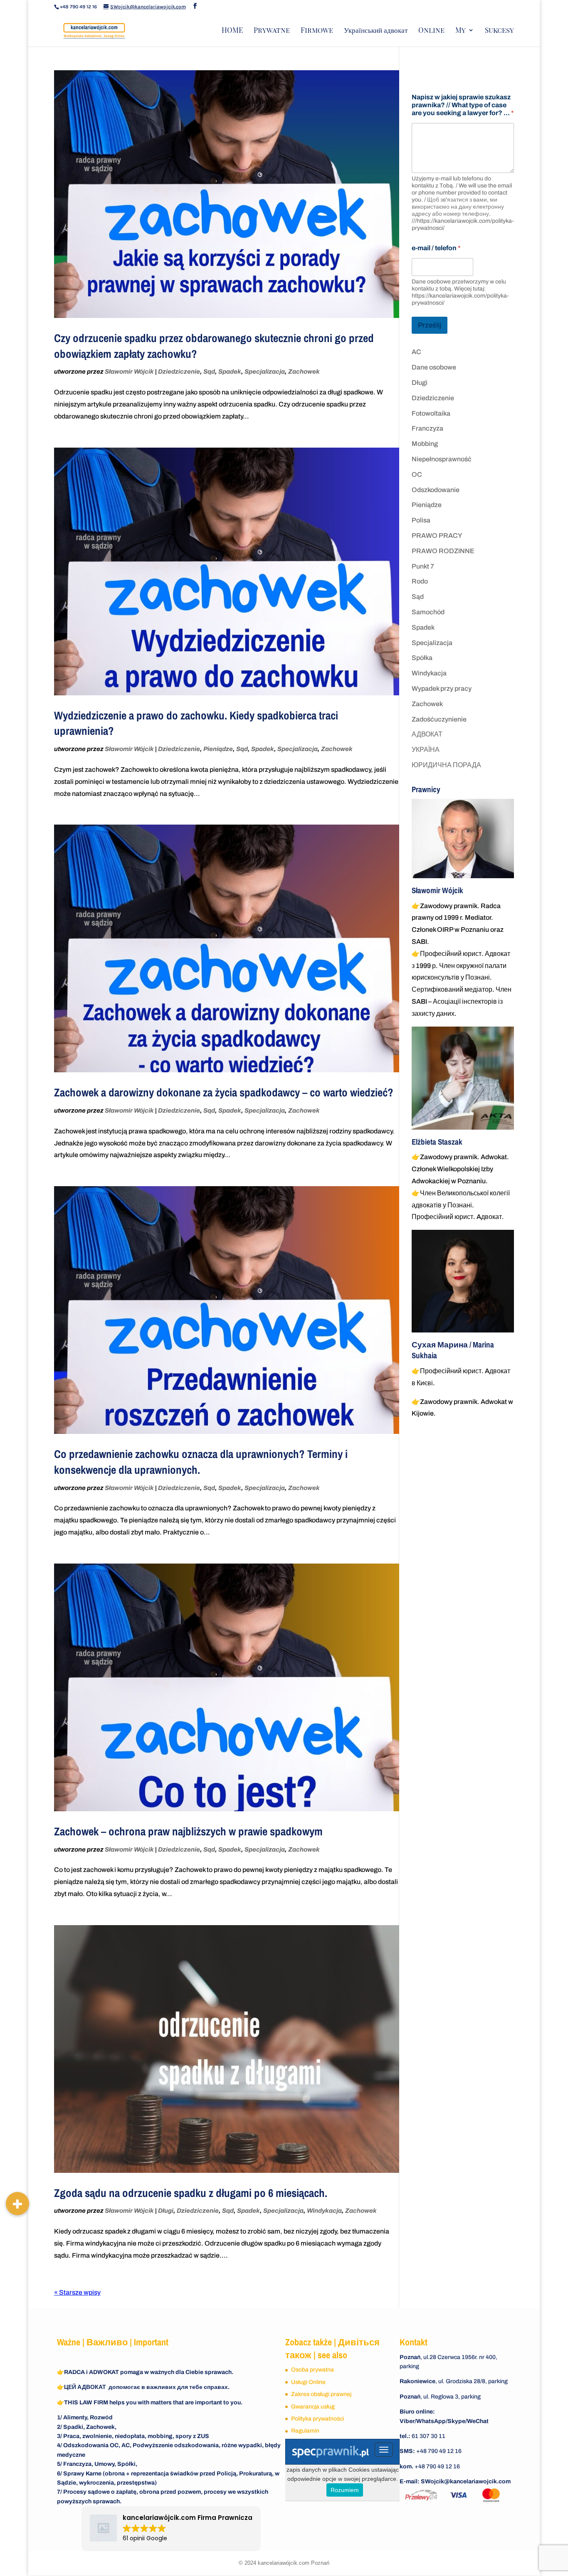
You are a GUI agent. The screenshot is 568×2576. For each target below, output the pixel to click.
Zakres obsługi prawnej (321, 2394)
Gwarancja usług (313, 2407)
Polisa (421, 520)
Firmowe (317, 31)
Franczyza (427, 428)
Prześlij (430, 325)
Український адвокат (376, 31)
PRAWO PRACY (437, 536)
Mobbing (425, 444)
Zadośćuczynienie (439, 719)
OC (417, 474)
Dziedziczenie (179, 372)
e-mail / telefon (436, 248)
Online (431, 31)
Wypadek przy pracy (442, 688)
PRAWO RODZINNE (443, 551)
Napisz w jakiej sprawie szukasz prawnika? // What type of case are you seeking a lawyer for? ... (463, 105)
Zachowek (304, 372)
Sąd (209, 372)
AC (416, 352)
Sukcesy (499, 31)
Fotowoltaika (431, 413)
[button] (17, 2204)
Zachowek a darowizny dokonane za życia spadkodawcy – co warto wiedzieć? (224, 1092)
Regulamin (305, 2431)
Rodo (420, 581)
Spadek (230, 372)
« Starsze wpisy (77, 2292)
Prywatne (272, 31)
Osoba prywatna (312, 2370)
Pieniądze (218, 749)
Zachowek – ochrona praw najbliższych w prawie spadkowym (188, 1831)
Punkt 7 (423, 566)
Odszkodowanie (436, 490)
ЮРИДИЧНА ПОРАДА (446, 765)
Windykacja (324, 2211)
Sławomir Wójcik (129, 372)
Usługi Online (308, 2382)
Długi (166, 2211)
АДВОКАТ (427, 734)
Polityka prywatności (317, 2419)
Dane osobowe (434, 367)
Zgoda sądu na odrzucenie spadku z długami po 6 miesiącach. (191, 2193)
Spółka (422, 658)
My (461, 31)
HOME (232, 31)
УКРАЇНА (426, 750)
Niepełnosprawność (442, 459)
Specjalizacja (265, 372)
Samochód (428, 612)
